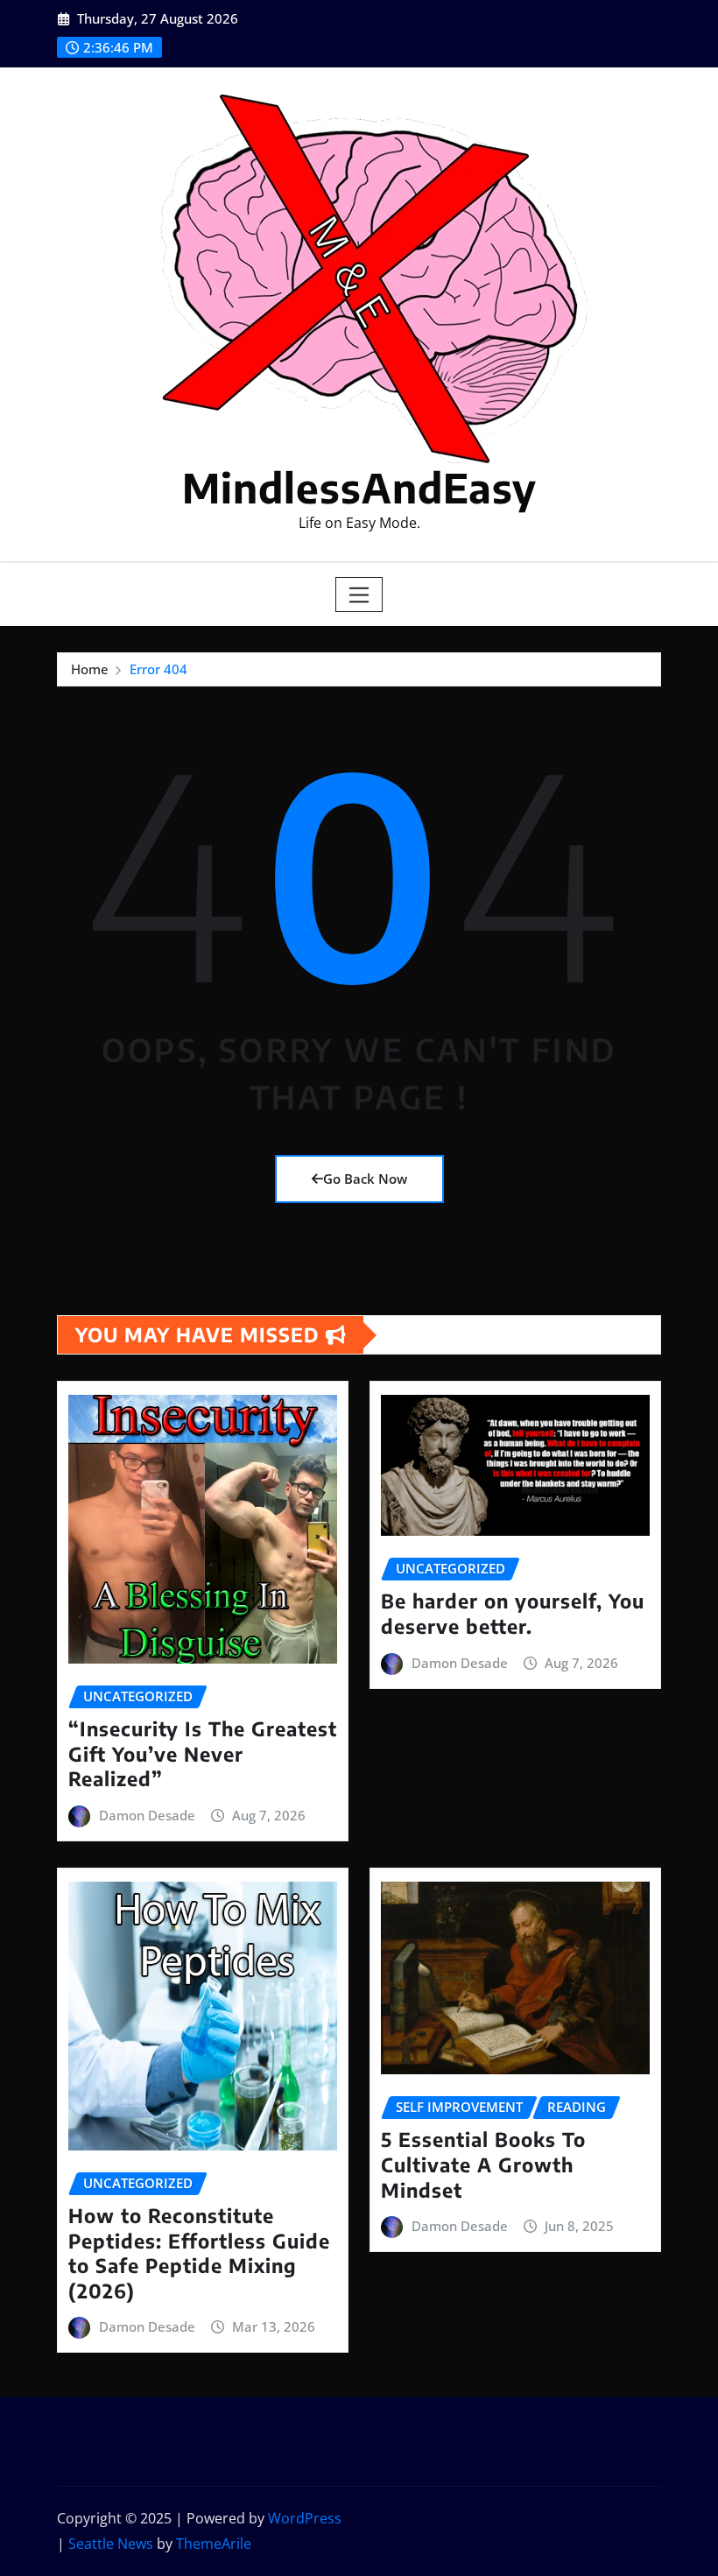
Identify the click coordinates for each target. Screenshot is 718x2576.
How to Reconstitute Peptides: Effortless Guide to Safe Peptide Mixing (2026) (199, 2253)
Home (90, 669)
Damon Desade (147, 1815)
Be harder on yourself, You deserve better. (513, 1613)
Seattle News (111, 2544)
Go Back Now (365, 1179)
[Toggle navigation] (359, 595)
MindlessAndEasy (359, 487)
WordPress (305, 2518)
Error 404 (158, 669)
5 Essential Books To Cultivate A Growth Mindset (483, 2164)
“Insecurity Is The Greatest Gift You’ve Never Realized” (203, 1753)
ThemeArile (214, 2544)
